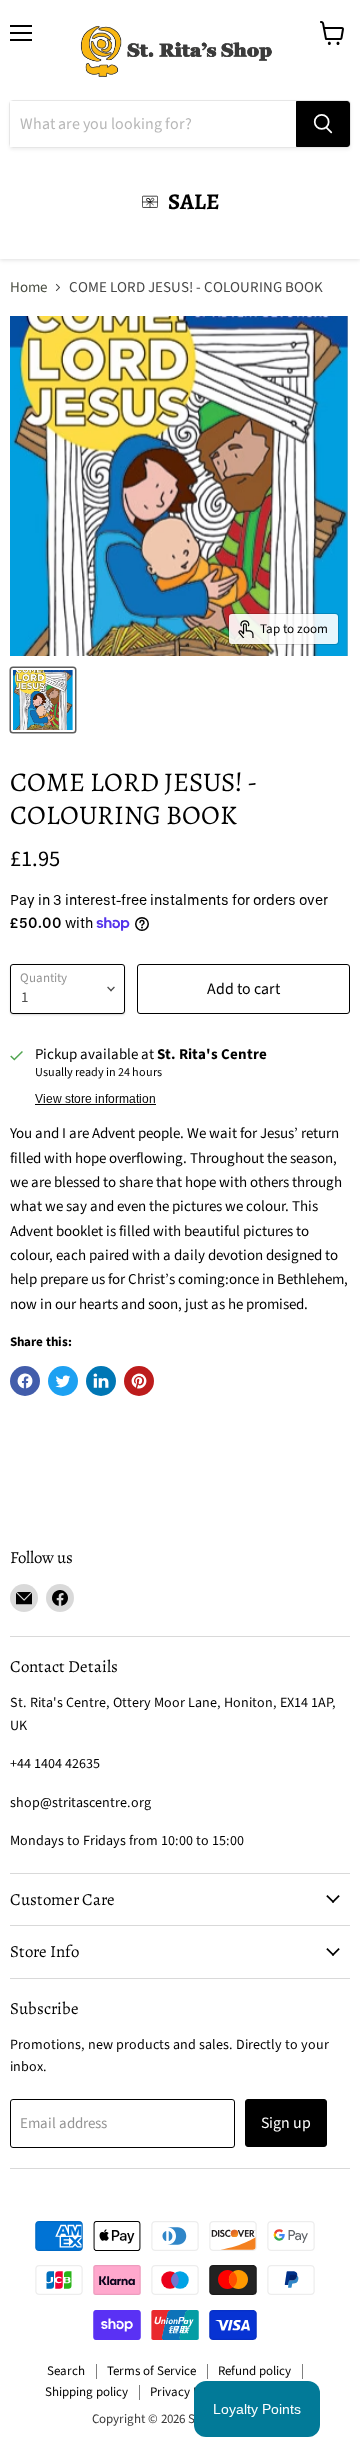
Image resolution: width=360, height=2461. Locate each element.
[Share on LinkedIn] (101, 1381)
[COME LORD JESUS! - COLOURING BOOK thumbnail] (43, 700)
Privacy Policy (187, 2392)
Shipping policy (86, 2392)
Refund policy (254, 2371)
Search (66, 2371)
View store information (95, 1099)
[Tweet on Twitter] (63, 1381)
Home (28, 287)
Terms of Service (151, 2371)
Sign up (286, 2123)
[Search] (323, 124)
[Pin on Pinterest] (139, 1381)
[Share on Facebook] (25, 1381)
